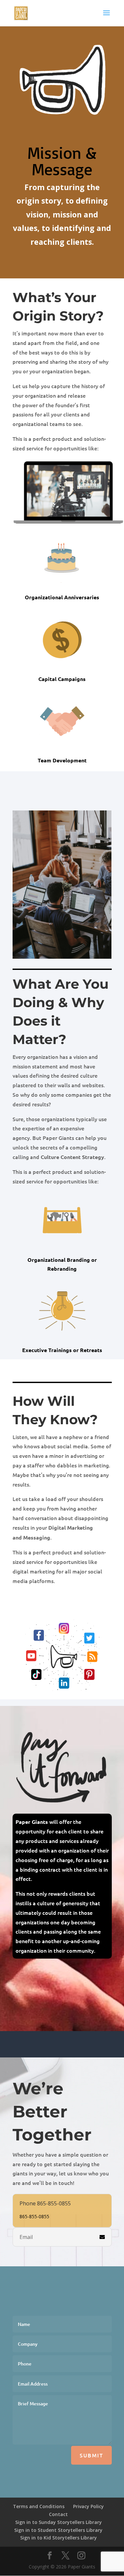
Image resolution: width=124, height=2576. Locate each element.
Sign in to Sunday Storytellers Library (59, 2522)
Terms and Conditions (39, 2506)
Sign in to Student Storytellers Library (58, 2530)
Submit (91, 2455)
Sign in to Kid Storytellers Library (59, 2538)
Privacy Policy (88, 2506)
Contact (58, 2514)
